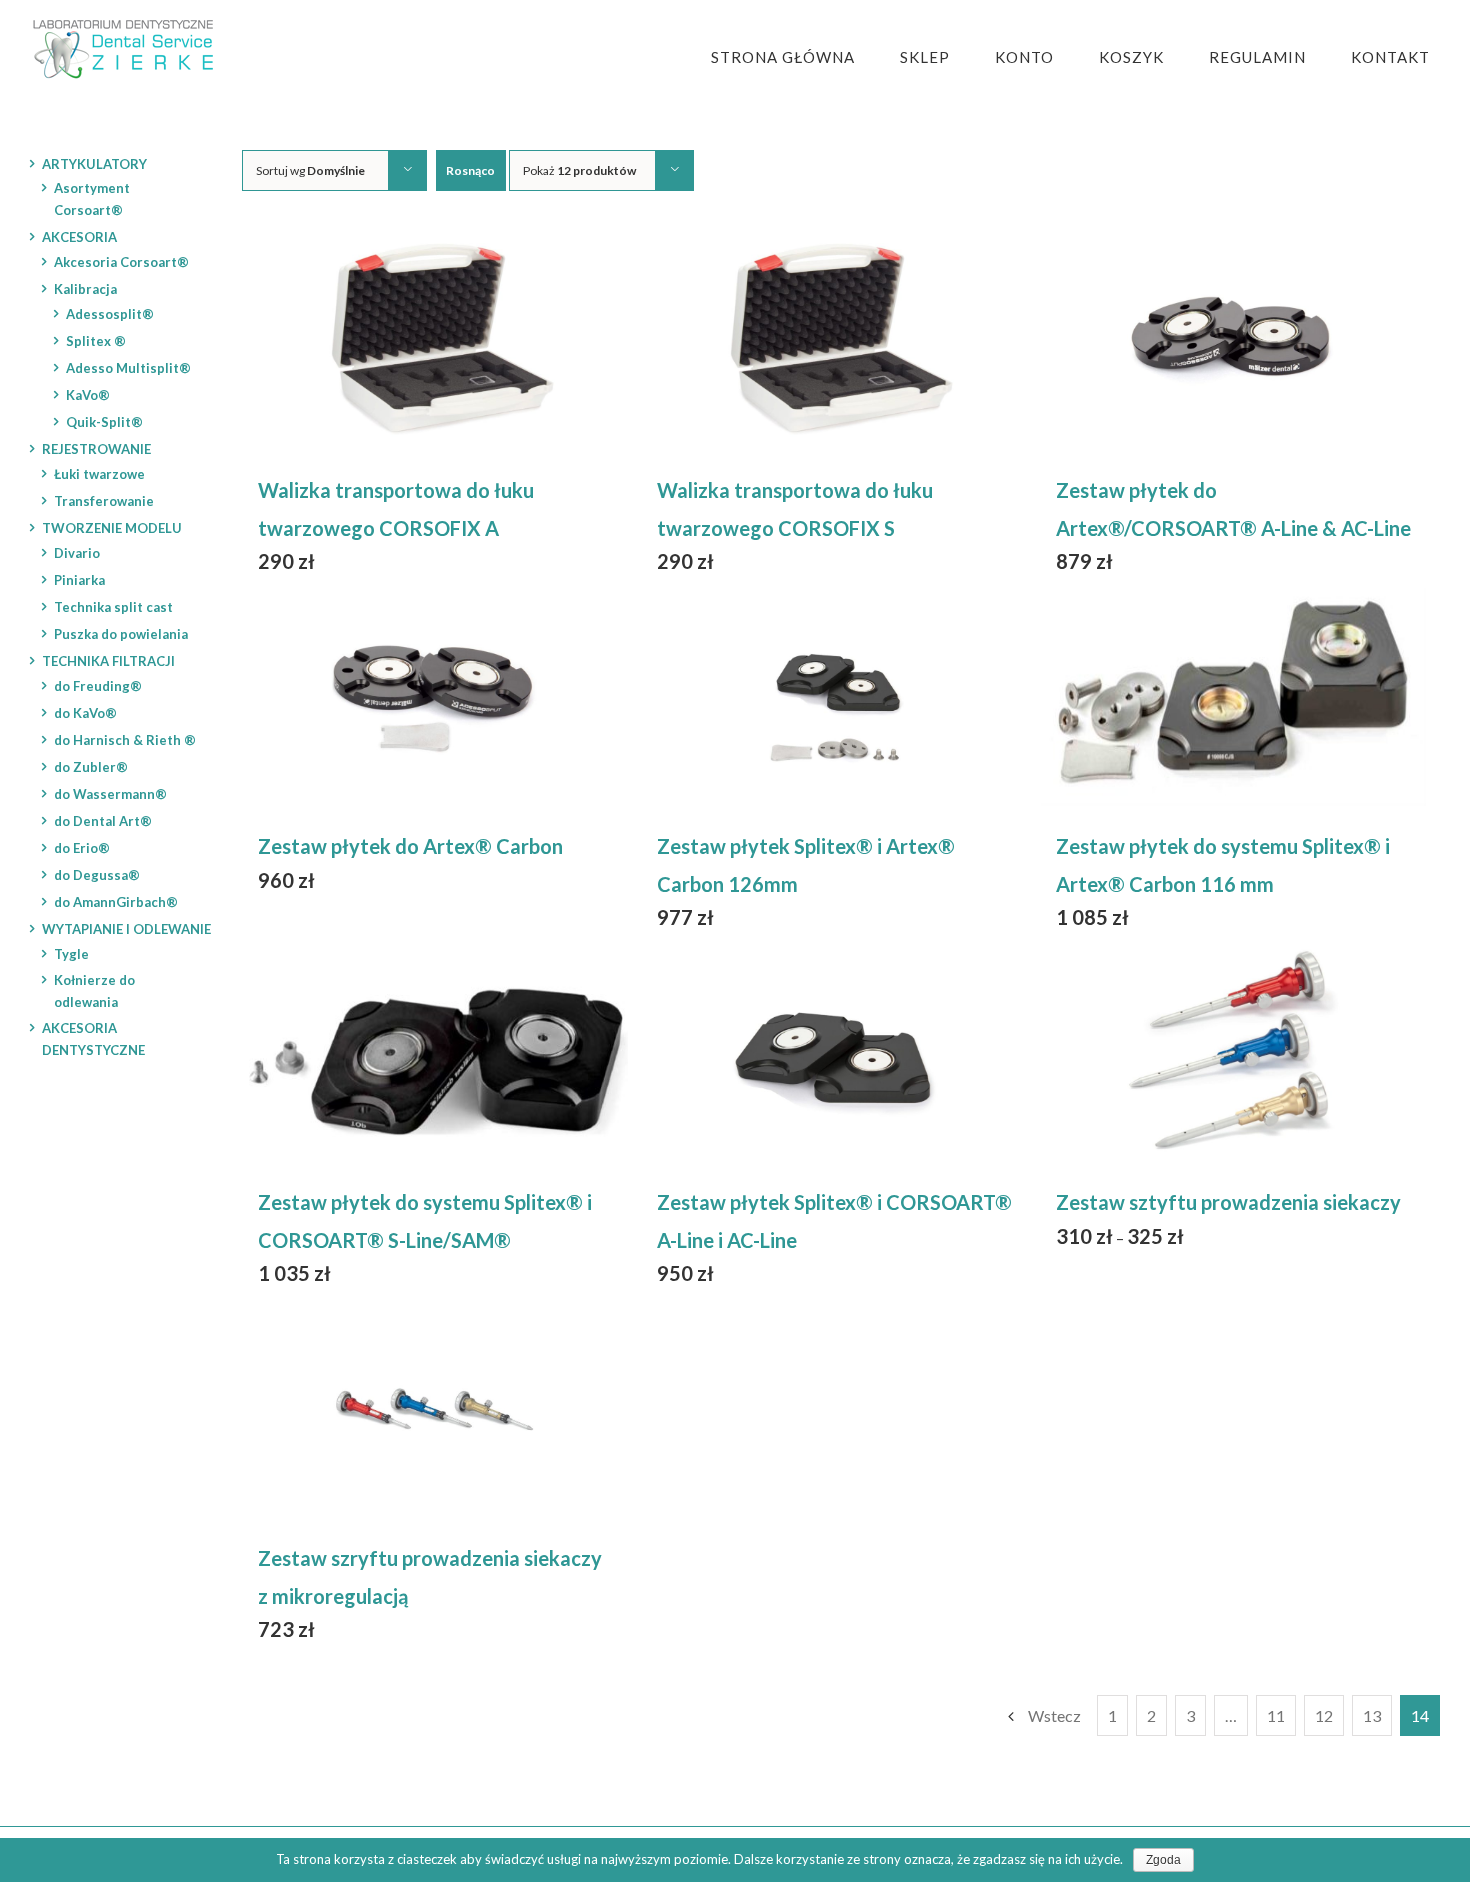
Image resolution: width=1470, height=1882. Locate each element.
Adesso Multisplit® (128, 368)
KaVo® (88, 395)
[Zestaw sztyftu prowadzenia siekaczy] (1233, 1053)
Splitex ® (96, 341)
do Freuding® (98, 686)
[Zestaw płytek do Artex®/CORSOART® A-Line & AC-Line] (1233, 341)
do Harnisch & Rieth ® (125, 740)
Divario (77, 553)
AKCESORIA (79, 237)
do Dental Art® (103, 821)
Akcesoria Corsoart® (121, 262)
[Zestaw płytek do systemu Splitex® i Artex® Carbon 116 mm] (1233, 697)
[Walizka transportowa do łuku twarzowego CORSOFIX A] (435, 341)
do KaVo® (85, 713)
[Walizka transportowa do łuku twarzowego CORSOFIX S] (834, 341)
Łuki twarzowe (99, 474)
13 (1372, 1715)
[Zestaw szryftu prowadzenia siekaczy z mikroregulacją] (435, 1409)
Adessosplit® (110, 314)
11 (1276, 1715)
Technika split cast (113, 607)
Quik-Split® (104, 422)
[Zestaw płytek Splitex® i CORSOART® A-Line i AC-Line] (834, 1053)
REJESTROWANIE (96, 449)
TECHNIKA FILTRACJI (108, 661)
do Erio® (82, 848)
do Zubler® (91, 767)
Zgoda (1163, 1860)
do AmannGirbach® (116, 902)
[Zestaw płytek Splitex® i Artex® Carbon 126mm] (834, 697)
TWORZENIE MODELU (112, 528)
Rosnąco (470, 170)
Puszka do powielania (121, 634)
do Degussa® (97, 875)
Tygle (71, 954)
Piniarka (79, 580)
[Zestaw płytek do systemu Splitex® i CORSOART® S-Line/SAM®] (435, 1053)
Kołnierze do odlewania (94, 991)
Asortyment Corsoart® (92, 199)
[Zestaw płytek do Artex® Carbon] (435, 697)
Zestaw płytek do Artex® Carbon (410, 846)
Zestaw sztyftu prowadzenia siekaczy (1228, 1202)
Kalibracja (85, 289)
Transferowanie (104, 501)
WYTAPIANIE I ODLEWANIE (126, 929)
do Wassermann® (110, 794)
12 (1324, 1715)
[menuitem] (795, 57)
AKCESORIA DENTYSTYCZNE (93, 1039)
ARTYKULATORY (94, 164)
